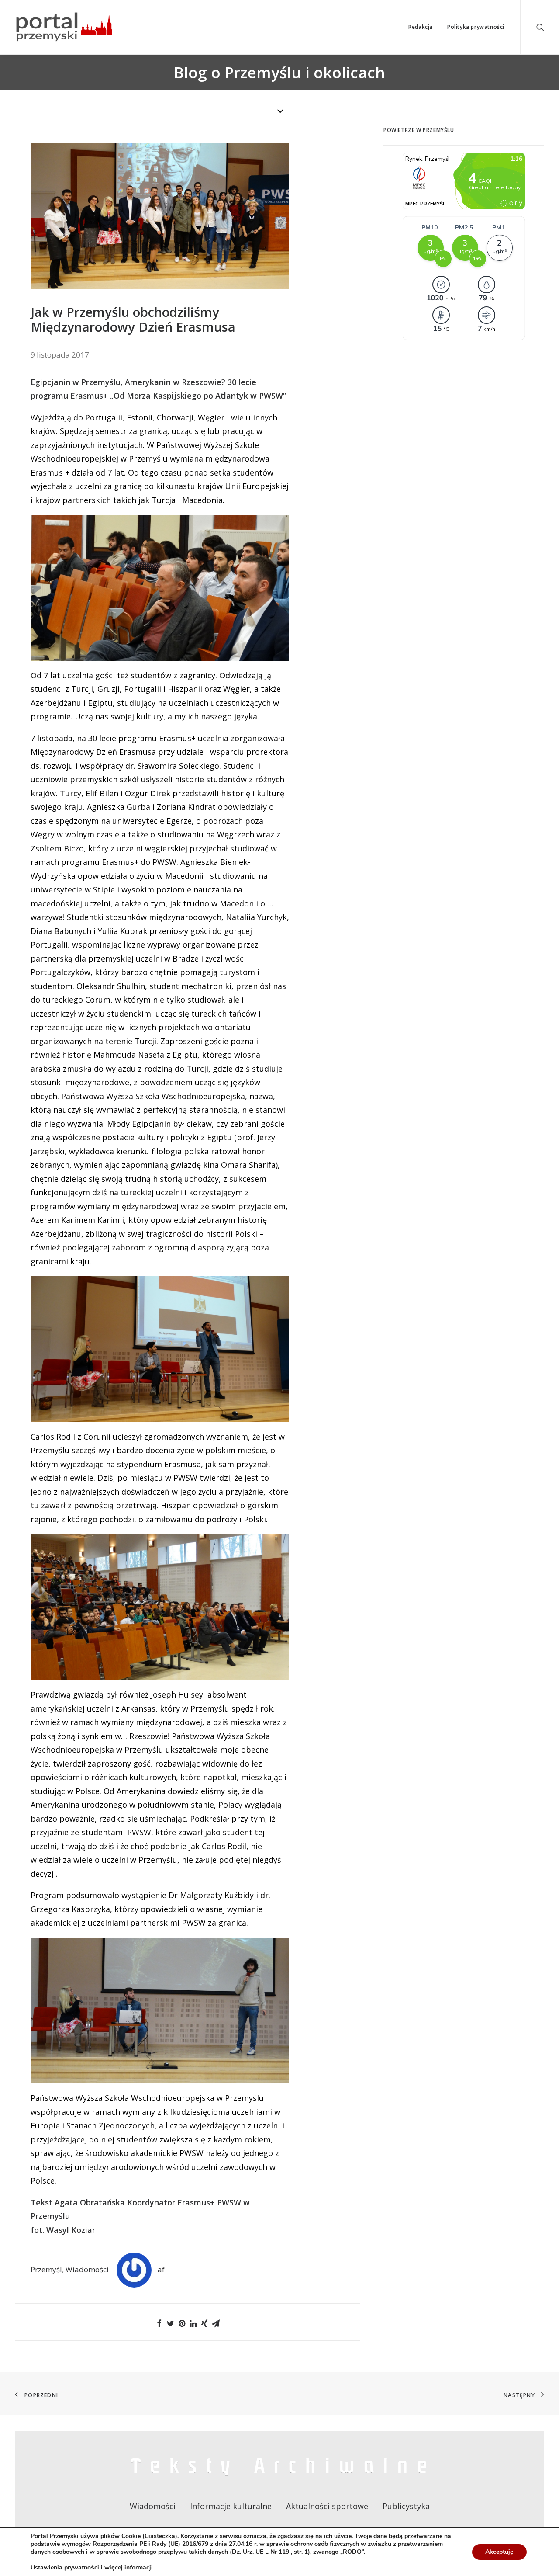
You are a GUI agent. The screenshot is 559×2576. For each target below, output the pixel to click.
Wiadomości (87, 2269)
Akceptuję (499, 2552)
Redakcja (421, 27)
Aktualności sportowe (327, 2506)
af (161, 2269)
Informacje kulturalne (231, 2506)
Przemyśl (46, 2269)
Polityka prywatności (476, 27)
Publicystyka (406, 2506)
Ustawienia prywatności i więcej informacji (92, 2568)
